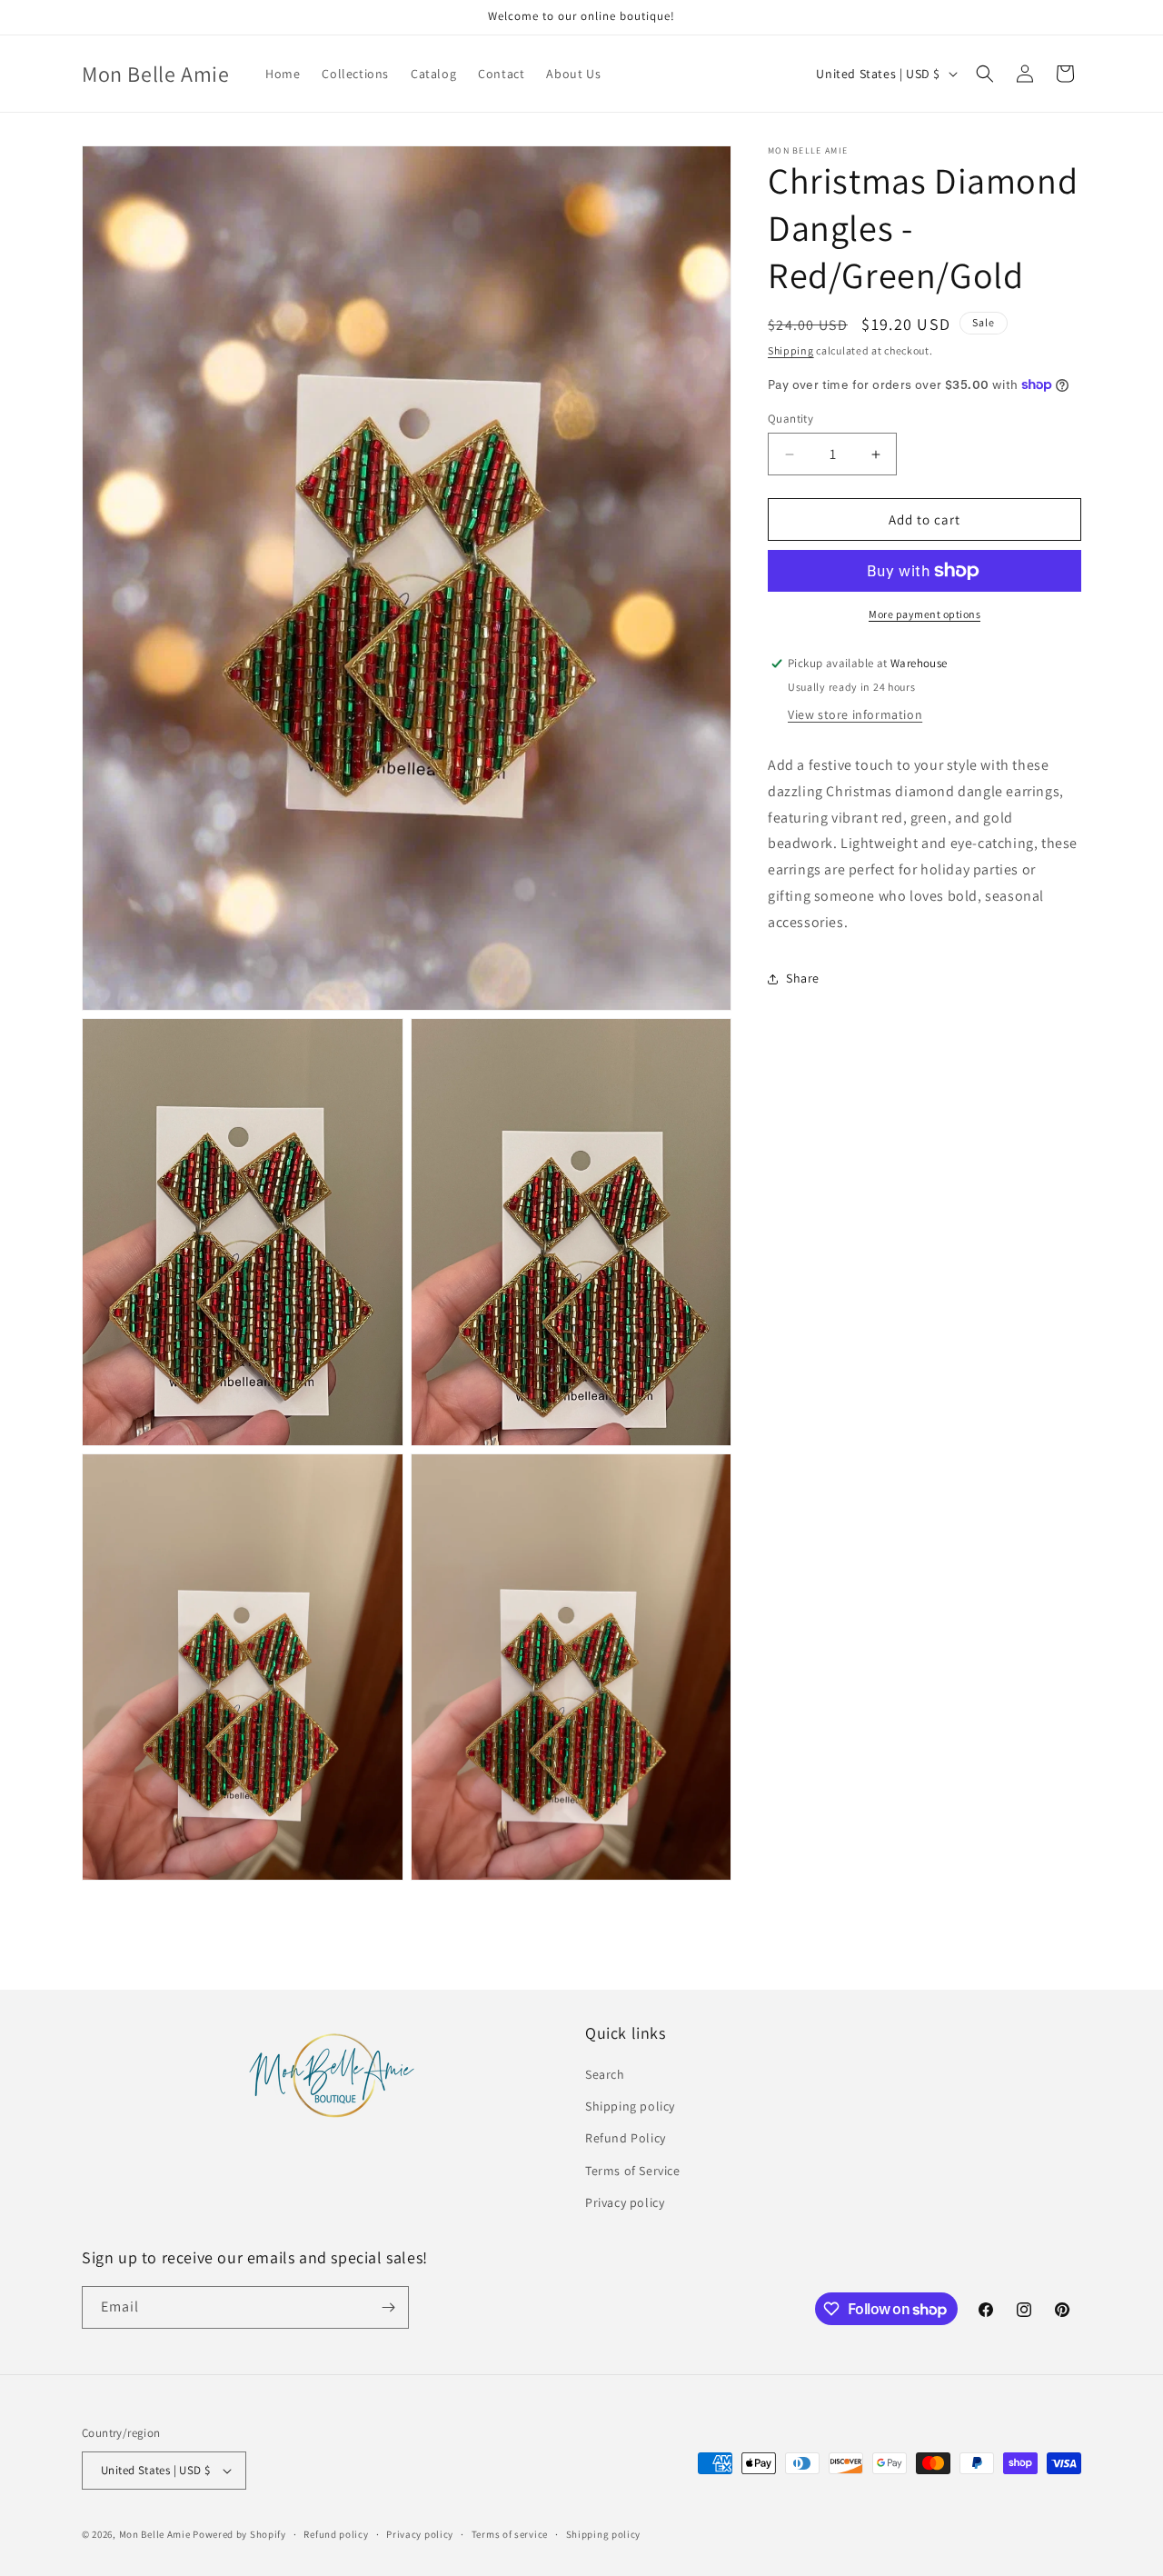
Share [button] (803, 978)
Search (605, 2075)
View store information (855, 714)
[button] (985, 74)
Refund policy (336, 2534)
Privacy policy (625, 2203)
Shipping (791, 350)
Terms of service (510, 2534)
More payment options (924, 614)
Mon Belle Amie (155, 2534)
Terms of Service (633, 2171)
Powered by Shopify (239, 2534)
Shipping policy (630, 2107)
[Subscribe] (388, 2307)
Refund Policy (626, 2139)
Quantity (790, 419)
